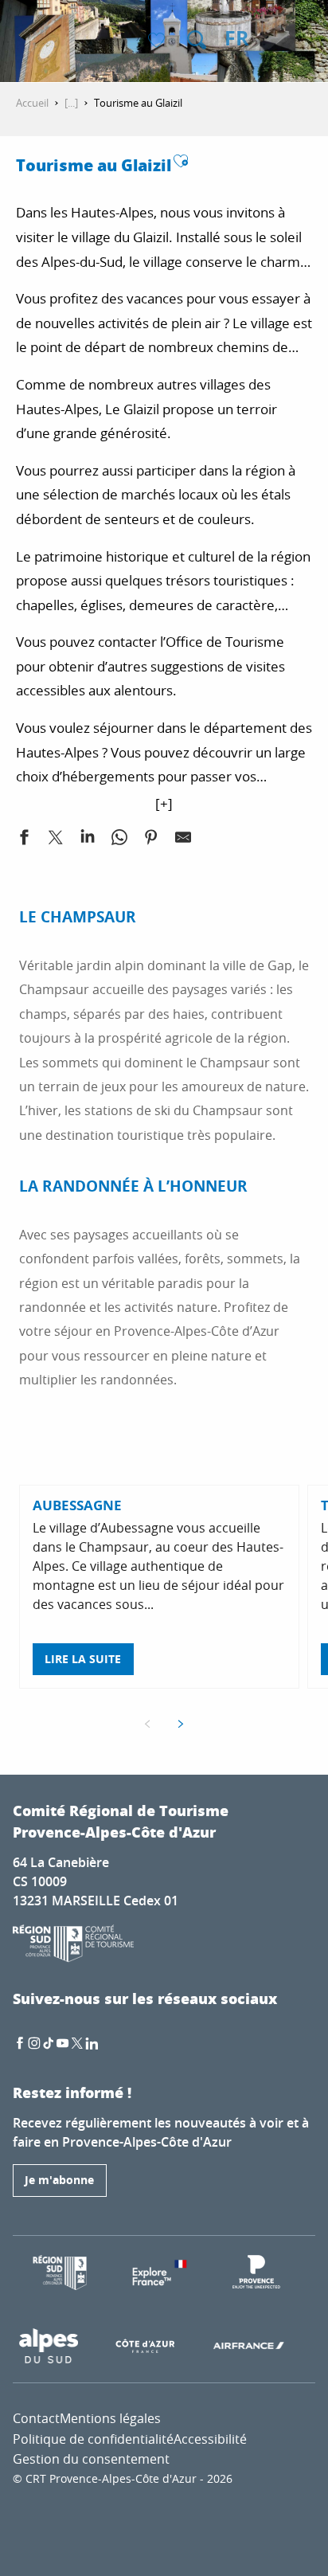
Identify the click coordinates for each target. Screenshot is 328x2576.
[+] (164, 803)
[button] (197, 40)
